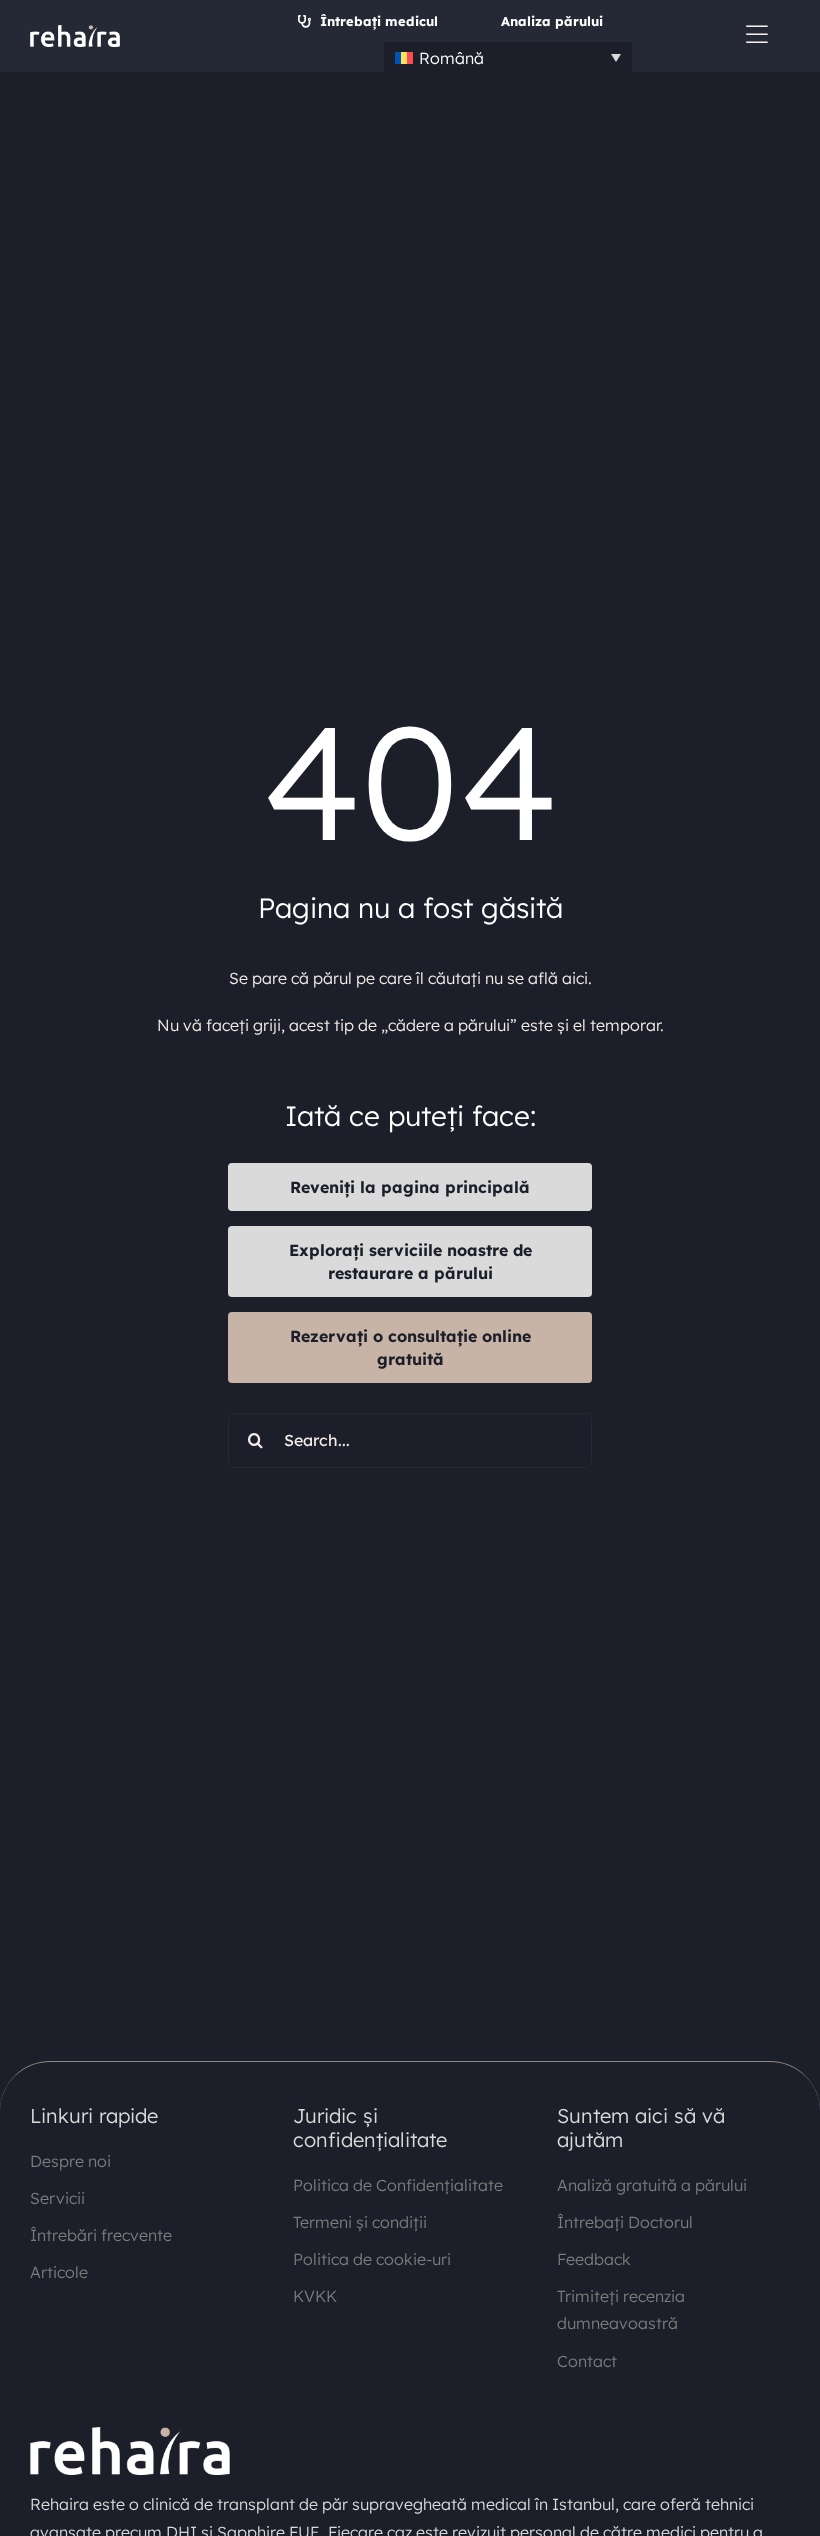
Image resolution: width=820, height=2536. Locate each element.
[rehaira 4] (75, 33)
